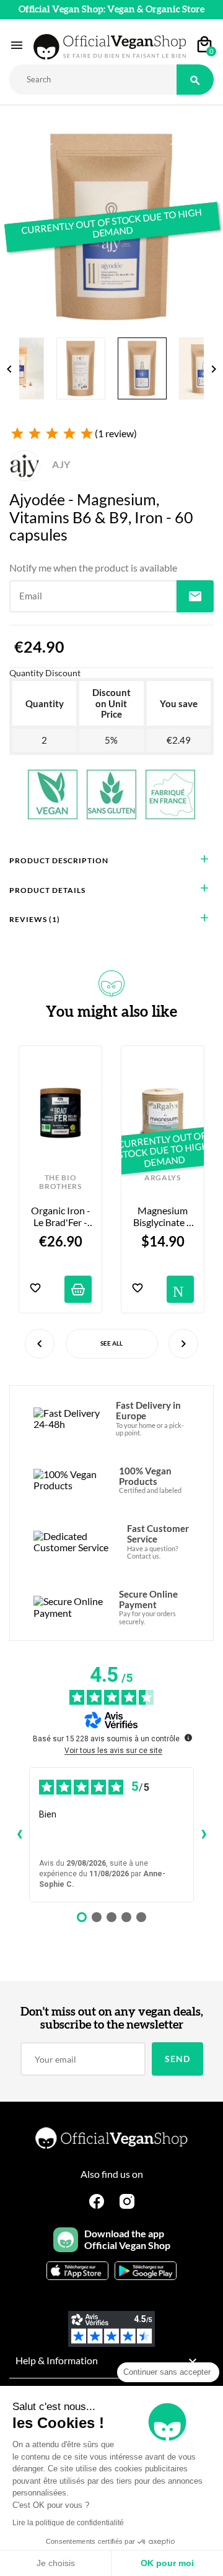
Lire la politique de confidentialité (68, 2523)
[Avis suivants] (204, 1835)
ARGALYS (163, 1178)
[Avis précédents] (19, 1835)
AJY (60, 464)
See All (111, 1343)
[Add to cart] (78, 1289)
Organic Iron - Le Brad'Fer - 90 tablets (61, 1216)
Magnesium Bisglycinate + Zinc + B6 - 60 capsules (164, 1216)
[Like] (35, 1289)
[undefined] (188, 1738)
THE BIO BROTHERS (60, 1182)
